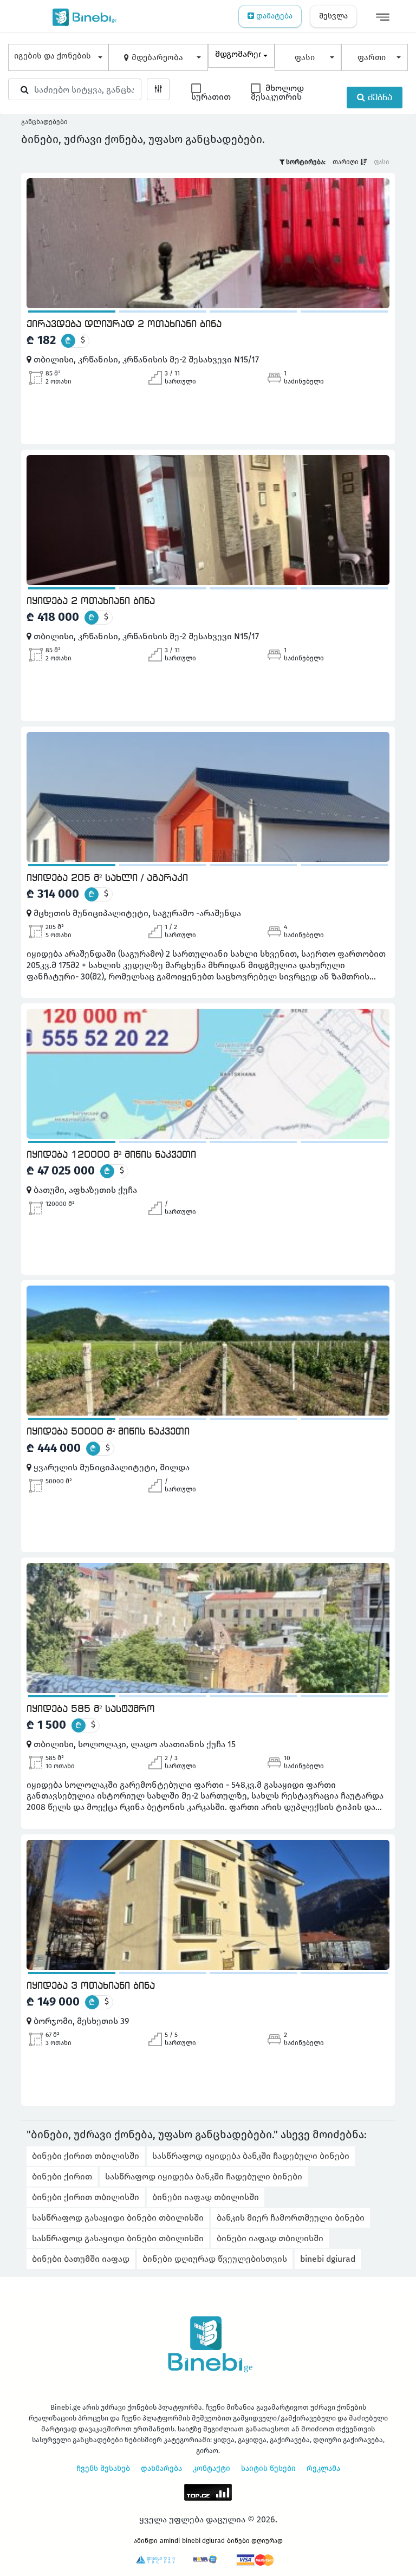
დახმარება (161, 2468)
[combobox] (241, 56)
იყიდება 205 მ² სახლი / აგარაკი (107, 878)
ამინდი (146, 2541)
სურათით (211, 97)
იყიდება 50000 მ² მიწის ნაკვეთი (108, 1432)
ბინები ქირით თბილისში (86, 2156)
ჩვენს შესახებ (103, 2468)
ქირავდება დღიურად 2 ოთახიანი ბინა (124, 325)
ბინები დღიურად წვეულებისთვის (215, 2259)
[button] (58, 57)
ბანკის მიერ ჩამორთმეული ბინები (291, 2218)
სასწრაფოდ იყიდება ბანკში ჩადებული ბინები (251, 2156)
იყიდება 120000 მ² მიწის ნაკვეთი (111, 1155)
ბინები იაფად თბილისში (206, 2197)
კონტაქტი (212, 2468)
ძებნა (379, 98)
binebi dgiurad (328, 2259)
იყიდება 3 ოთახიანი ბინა (91, 1986)
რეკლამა (323, 2468)
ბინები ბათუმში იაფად (81, 2259)
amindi (170, 2541)
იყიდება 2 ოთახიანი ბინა (91, 601)
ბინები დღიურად (255, 2541)
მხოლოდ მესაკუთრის (277, 93)
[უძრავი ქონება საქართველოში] (82, 16)
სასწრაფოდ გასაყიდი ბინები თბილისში (118, 2218)
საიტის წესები (268, 2468)
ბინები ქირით (62, 2176)
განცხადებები (44, 122)
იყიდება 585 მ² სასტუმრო (91, 1709)
